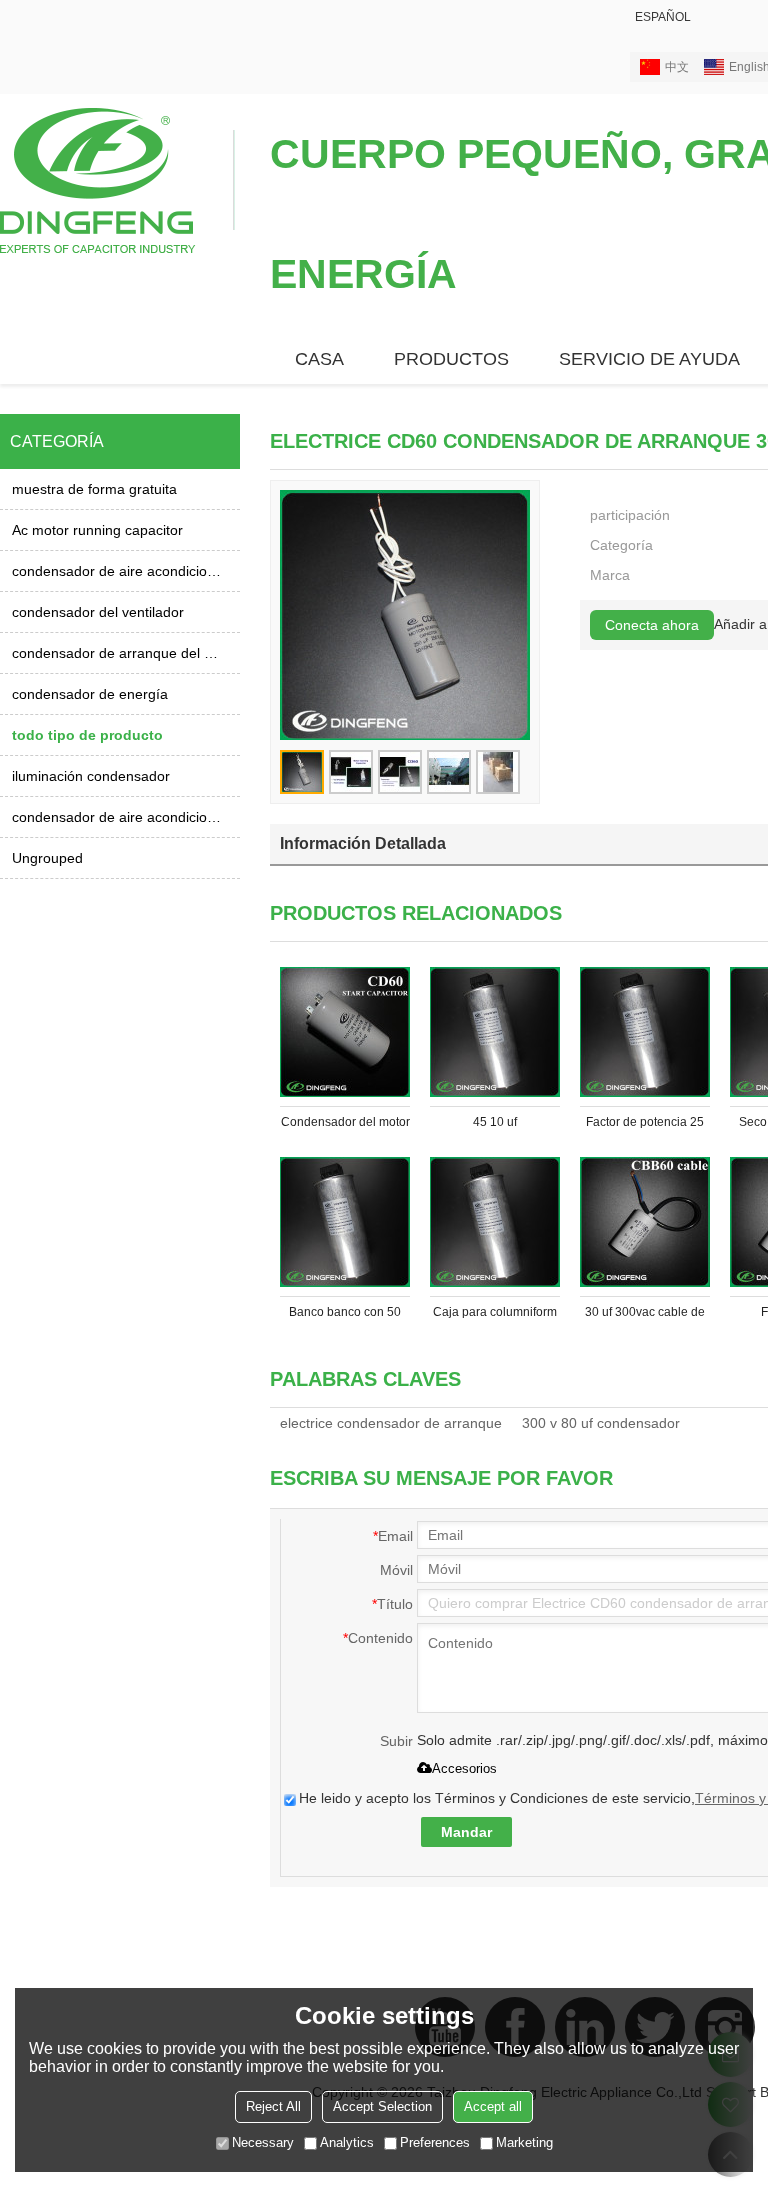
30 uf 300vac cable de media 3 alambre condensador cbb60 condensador (645, 1316)
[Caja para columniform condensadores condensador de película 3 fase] (495, 1222)
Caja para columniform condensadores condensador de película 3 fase (495, 1316)
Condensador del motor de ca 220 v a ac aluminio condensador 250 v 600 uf (345, 1126)
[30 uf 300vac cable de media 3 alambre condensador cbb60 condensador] (645, 1222)
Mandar (466, 1832)
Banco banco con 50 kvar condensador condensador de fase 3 (345, 1316)
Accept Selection (382, 2106)
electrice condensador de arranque (391, 1423)
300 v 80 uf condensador (601, 1423)
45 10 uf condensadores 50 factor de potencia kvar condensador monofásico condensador (495, 1126)
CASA (319, 359)
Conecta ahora (652, 625)
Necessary (263, 2142)
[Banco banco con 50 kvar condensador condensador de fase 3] (345, 1222)
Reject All (273, 2106)
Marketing (524, 2142)
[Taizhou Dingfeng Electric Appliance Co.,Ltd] (117, 179)
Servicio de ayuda (649, 359)
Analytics (347, 2142)
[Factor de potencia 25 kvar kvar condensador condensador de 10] (645, 1032)
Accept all (493, 2106)
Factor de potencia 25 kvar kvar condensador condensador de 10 (645, 1126)
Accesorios (464, 1768)
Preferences (435, 2142)
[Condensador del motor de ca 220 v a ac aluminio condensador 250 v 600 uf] (345, 1032)
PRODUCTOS (451, 359)
